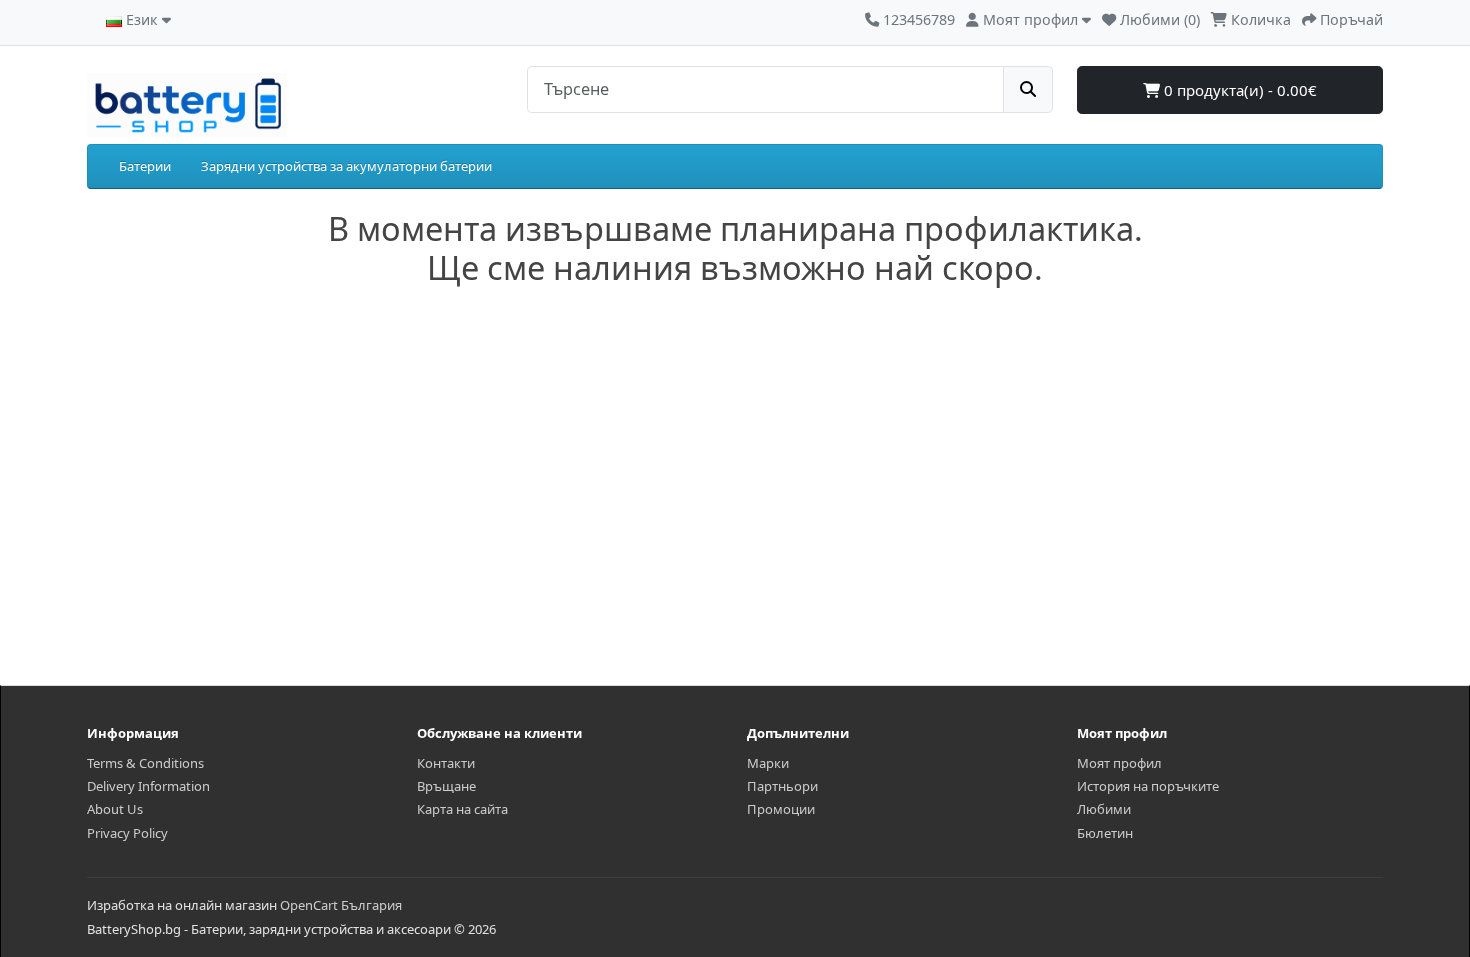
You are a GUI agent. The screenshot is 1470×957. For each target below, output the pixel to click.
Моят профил (1119, 763)
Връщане (446, 786)
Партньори (782, 786)
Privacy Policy (127, 833)
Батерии (145, 166)
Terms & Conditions (145, 763)
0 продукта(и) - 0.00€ (1238, 90)
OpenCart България (341, 905)
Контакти (446, 763)
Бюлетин (1105, 833)
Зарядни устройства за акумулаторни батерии (346, 166)
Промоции (781, 809)
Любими (1104, 809)
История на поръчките (1148, 786)
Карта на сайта (462, 809)
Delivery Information (148, 786)
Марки (768, 763)
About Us (115, 809)
